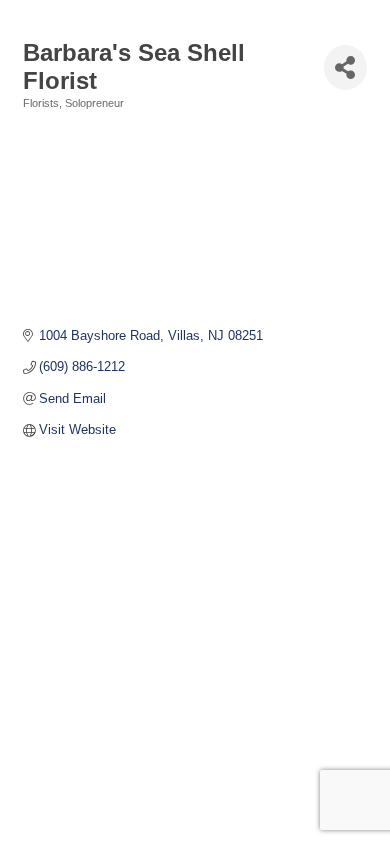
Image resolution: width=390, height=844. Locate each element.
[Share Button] (345, 67)
